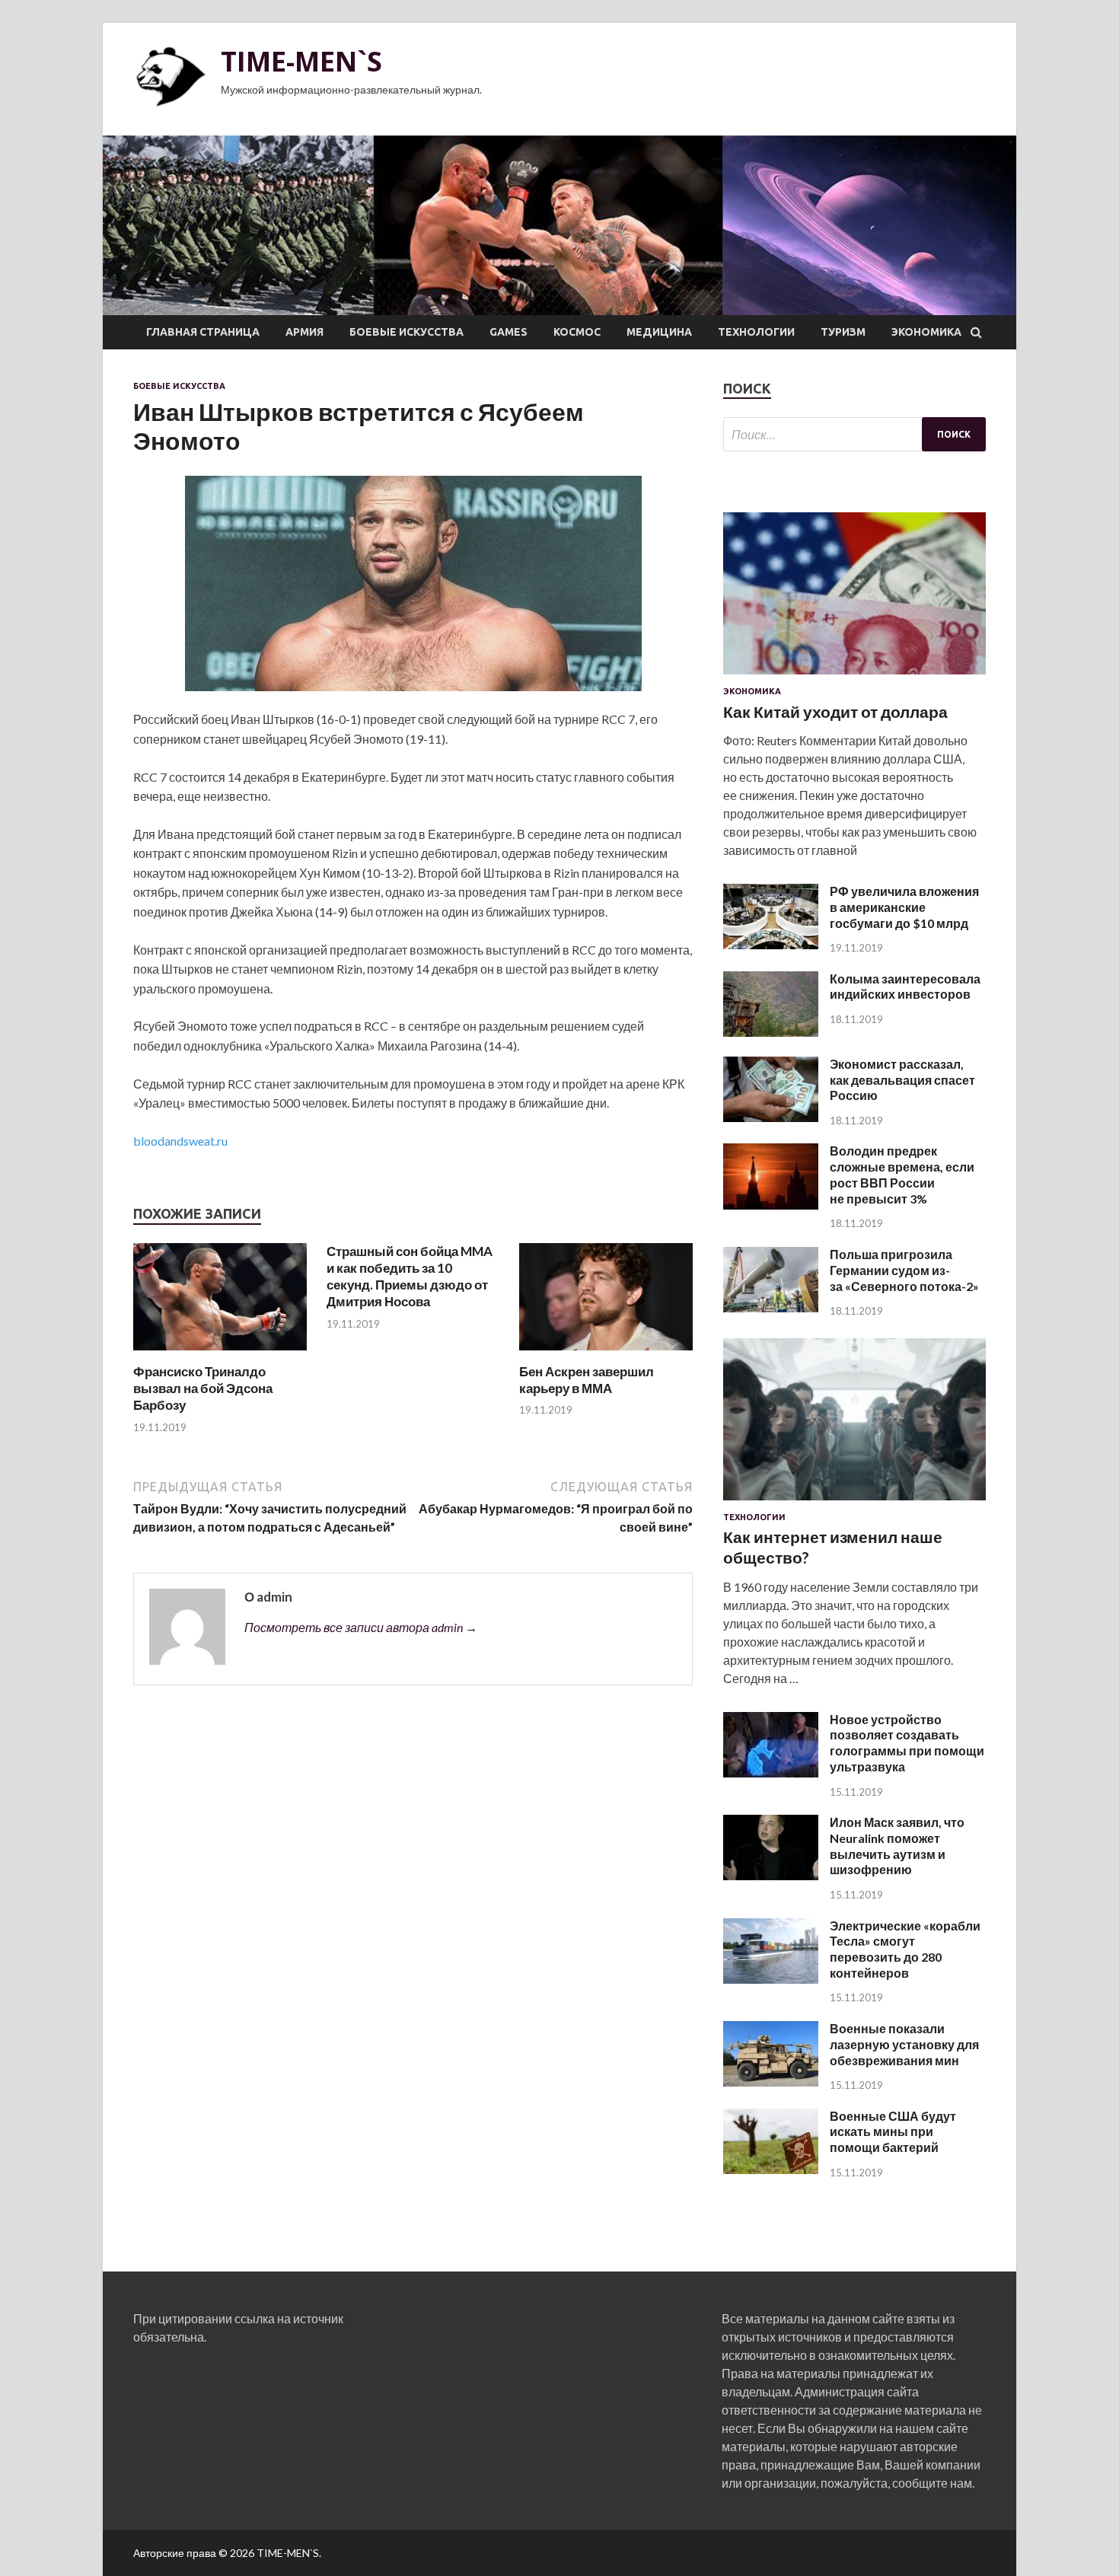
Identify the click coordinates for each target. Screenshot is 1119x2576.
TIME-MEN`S (301, 61)
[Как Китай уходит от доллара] (854, 677)
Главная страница (203, 332)
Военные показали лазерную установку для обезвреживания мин (904, 2044)
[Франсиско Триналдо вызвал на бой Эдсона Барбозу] (220, 1354)
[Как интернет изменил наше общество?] (854, 1503)
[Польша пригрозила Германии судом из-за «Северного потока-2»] (771, 1307)
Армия (304, 332)
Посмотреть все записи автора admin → (361, 1627)
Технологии (756, 332)
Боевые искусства (406, 332)
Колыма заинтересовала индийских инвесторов (905, 987)
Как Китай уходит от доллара (835, 711)
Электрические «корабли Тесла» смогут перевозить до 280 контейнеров (905, 1949)
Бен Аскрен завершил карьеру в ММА (587, 1380)
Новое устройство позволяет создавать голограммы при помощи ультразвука (907, 1743)
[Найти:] (854, 434)
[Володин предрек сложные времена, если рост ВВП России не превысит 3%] (771, 1205)
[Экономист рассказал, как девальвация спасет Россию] (771, 1117)
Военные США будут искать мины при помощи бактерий (893, 2132)
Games (508, 332)
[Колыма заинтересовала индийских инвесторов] (771, 1032)
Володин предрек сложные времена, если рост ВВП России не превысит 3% (902, 1174)
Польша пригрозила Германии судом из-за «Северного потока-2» (904, 1270)
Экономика (926, 332)
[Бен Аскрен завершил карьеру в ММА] (606, 1354)
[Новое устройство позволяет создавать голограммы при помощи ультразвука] (771, 1773)
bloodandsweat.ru (180, 1141)
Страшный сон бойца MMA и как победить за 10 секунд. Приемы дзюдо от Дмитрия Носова (410, 1276)
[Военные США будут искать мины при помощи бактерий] (771, 2169)
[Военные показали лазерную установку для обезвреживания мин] (771, 2082)
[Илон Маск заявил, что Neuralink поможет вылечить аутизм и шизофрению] (771, 1875)
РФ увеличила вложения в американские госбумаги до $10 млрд (904, 907)
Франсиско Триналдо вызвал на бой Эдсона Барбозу (203, 1388)
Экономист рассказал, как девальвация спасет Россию (902, 1080)
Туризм (843, 332)
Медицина (659, 332)
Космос (577, 332)
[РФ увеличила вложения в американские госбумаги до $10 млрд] (771, 944)
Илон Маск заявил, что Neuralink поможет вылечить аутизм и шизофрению (897, 1846)
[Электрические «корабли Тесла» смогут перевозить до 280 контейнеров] (771, 1979)
